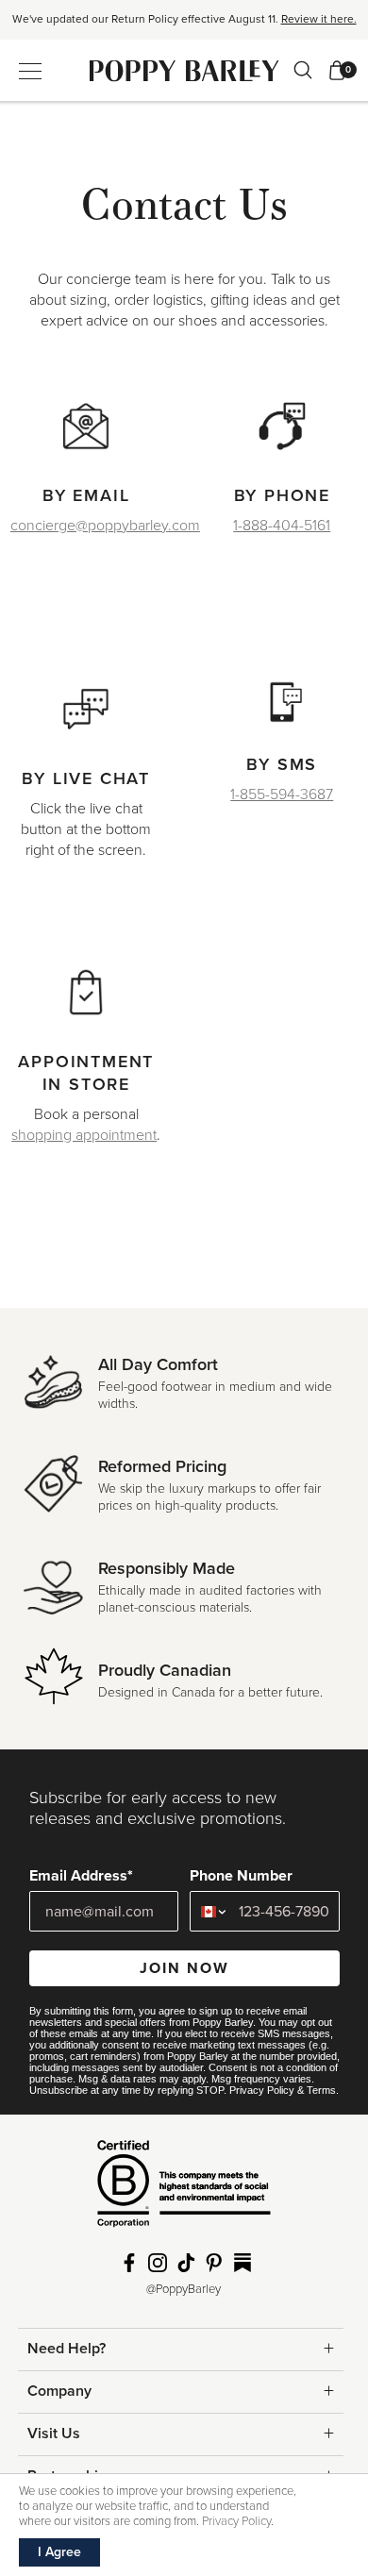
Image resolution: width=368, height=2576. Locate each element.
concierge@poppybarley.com (105, 526)
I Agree (59, 2552)
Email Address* (81, 1876)
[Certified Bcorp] (184, 2191)
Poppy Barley (184, 70)
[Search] (303, 70)
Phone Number (241, 1876)
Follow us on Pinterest (214, 2263)
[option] (184, 25)
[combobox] (210, 1911)
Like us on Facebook (129, 2263)
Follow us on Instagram (158, 2263)
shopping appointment (84, 1135)
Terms (321, 2090)
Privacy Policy (262, 2090)
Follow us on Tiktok (186, 2263)
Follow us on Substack (243, 2263)
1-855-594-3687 (282, 795)
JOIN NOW (184, 1968)
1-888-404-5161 (282, 526)
